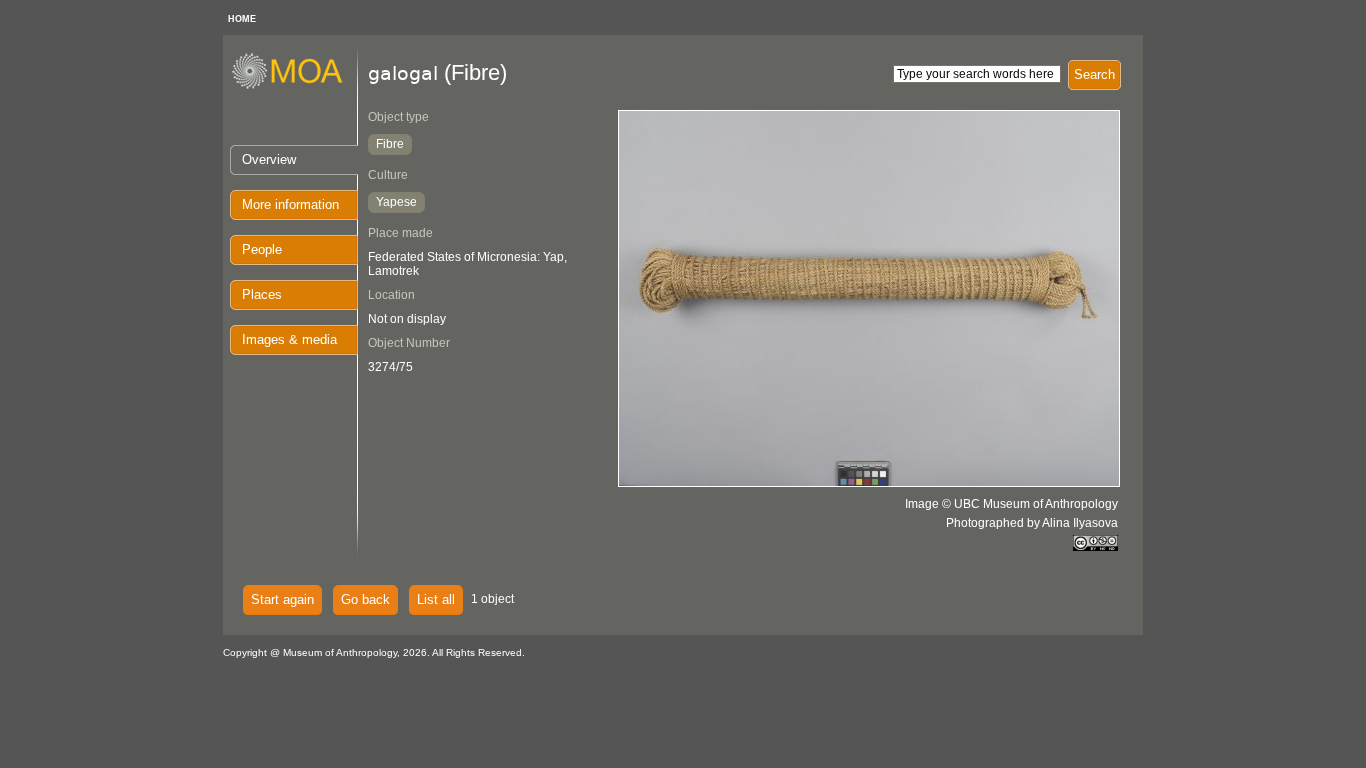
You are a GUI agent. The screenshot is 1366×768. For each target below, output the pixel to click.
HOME (242, 19)
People (262, 249)
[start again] (294, 86)
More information (290, 204)
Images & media (289, 339)
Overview (269, 159)
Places (262, 294)
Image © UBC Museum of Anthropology (1011, 504)
